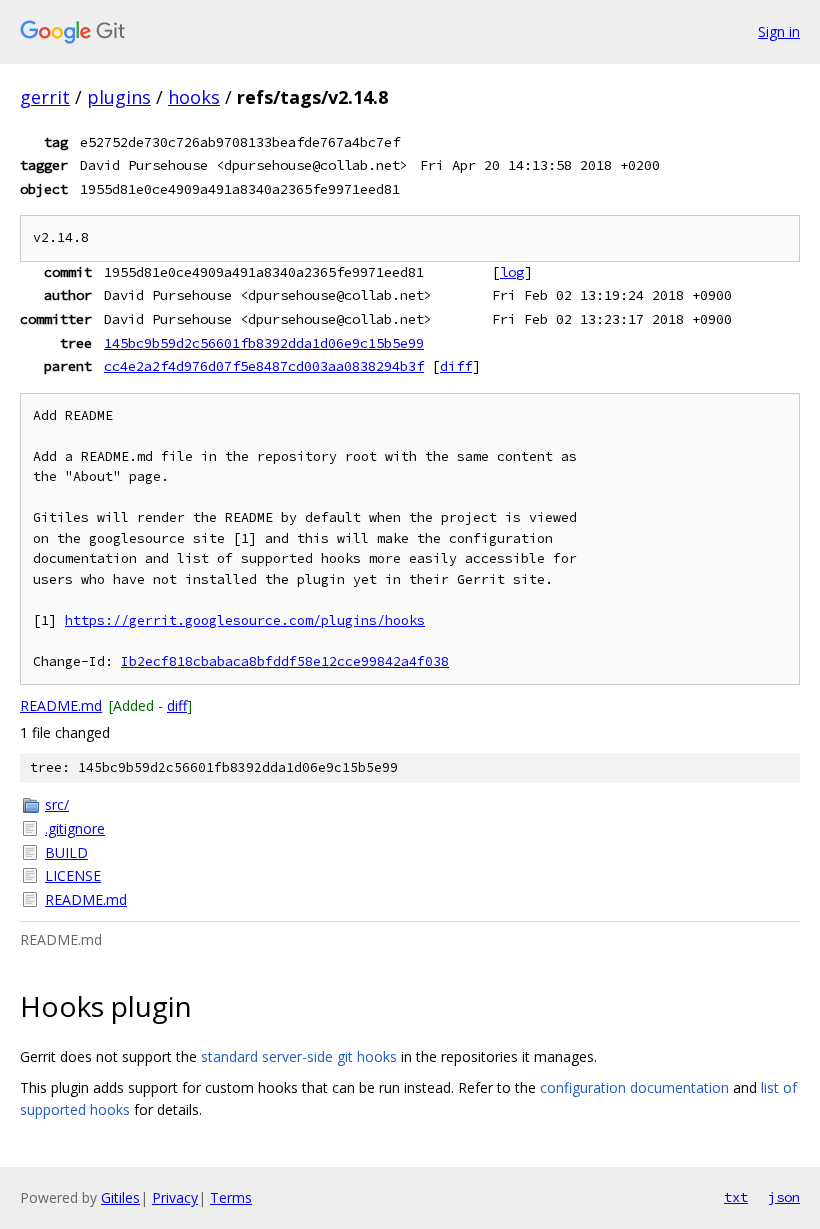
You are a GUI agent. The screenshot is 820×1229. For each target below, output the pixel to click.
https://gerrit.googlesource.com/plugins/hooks (245, 620)
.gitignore (75, 828)
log (512, 272)
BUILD (66, 852)
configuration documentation (634, 1087)
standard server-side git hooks (299, 1056)
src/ (57, 804)
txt (736, 1197)
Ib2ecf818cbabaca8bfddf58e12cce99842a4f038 (285, 661)
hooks (194, 97)
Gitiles (120, 1197)
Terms (231, 1197)
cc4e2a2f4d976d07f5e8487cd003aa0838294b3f (264, 366)
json (784, 1197)
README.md (61, 705)
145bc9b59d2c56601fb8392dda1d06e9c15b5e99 (264, 343)
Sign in (779, 31)
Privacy (175, 1197)
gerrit (45, 97)
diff (456, 366)
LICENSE (73, 875)
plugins (119, 97)
